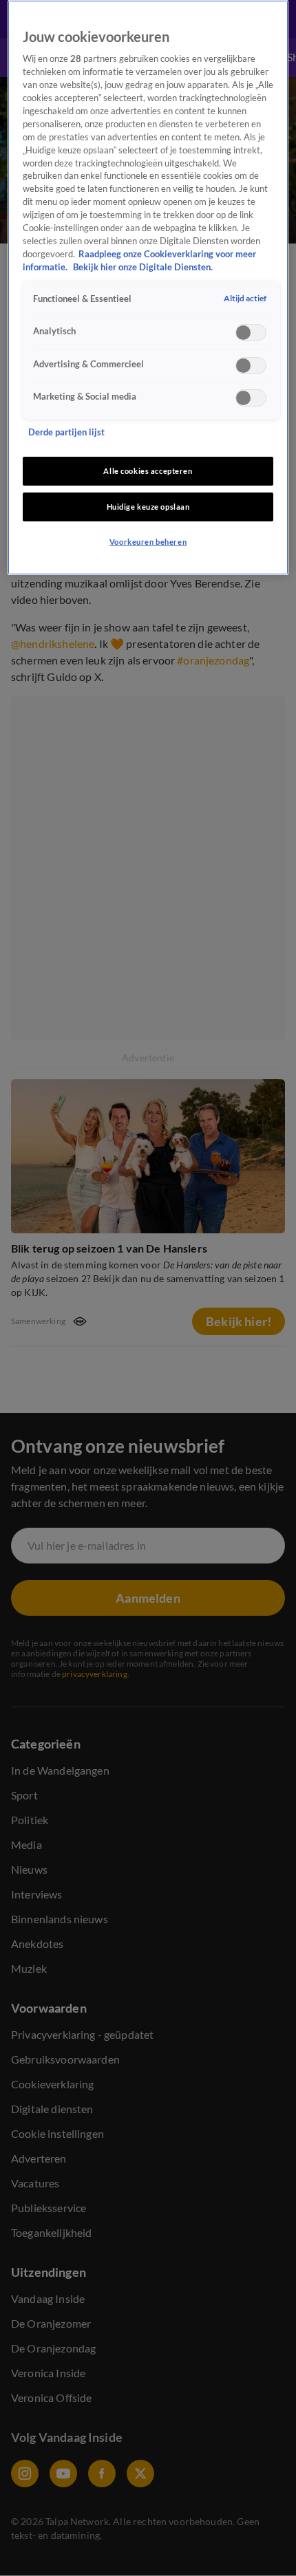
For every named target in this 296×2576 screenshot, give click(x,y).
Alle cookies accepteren (148, 471)
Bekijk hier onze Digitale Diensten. (143, 267)
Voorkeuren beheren (148, 542)
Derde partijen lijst (66, 432)
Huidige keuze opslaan (148, 507)
